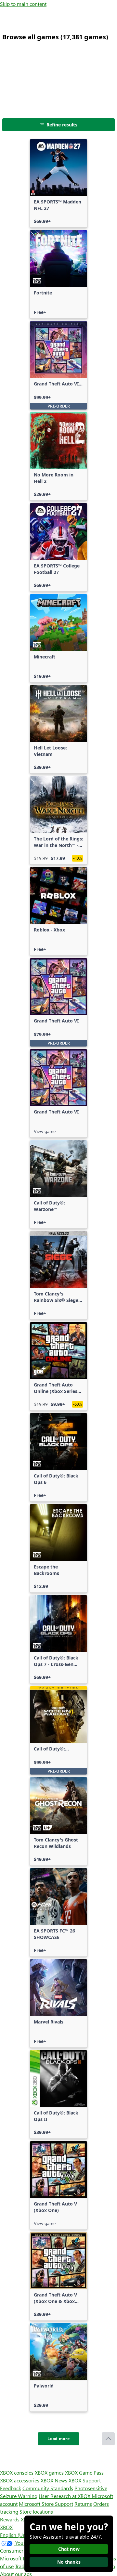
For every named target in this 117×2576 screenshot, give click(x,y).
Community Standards (48, 2488)
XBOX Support (85, 2480)
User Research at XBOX (65, 2496)
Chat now (69, 2549)
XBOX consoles (17, 2472)
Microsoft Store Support (46, 2504)
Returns (83, 2504)
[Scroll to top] (108, 2439)
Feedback (11, 2488)
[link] (58, 183)
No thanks (69, 2562)
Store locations (36, 2511)
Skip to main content (23, 4)
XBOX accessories (20, 2480)
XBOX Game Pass (84, 2472)
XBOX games (49, 2472)
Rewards (10, 2519)
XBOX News (54, 2480)
